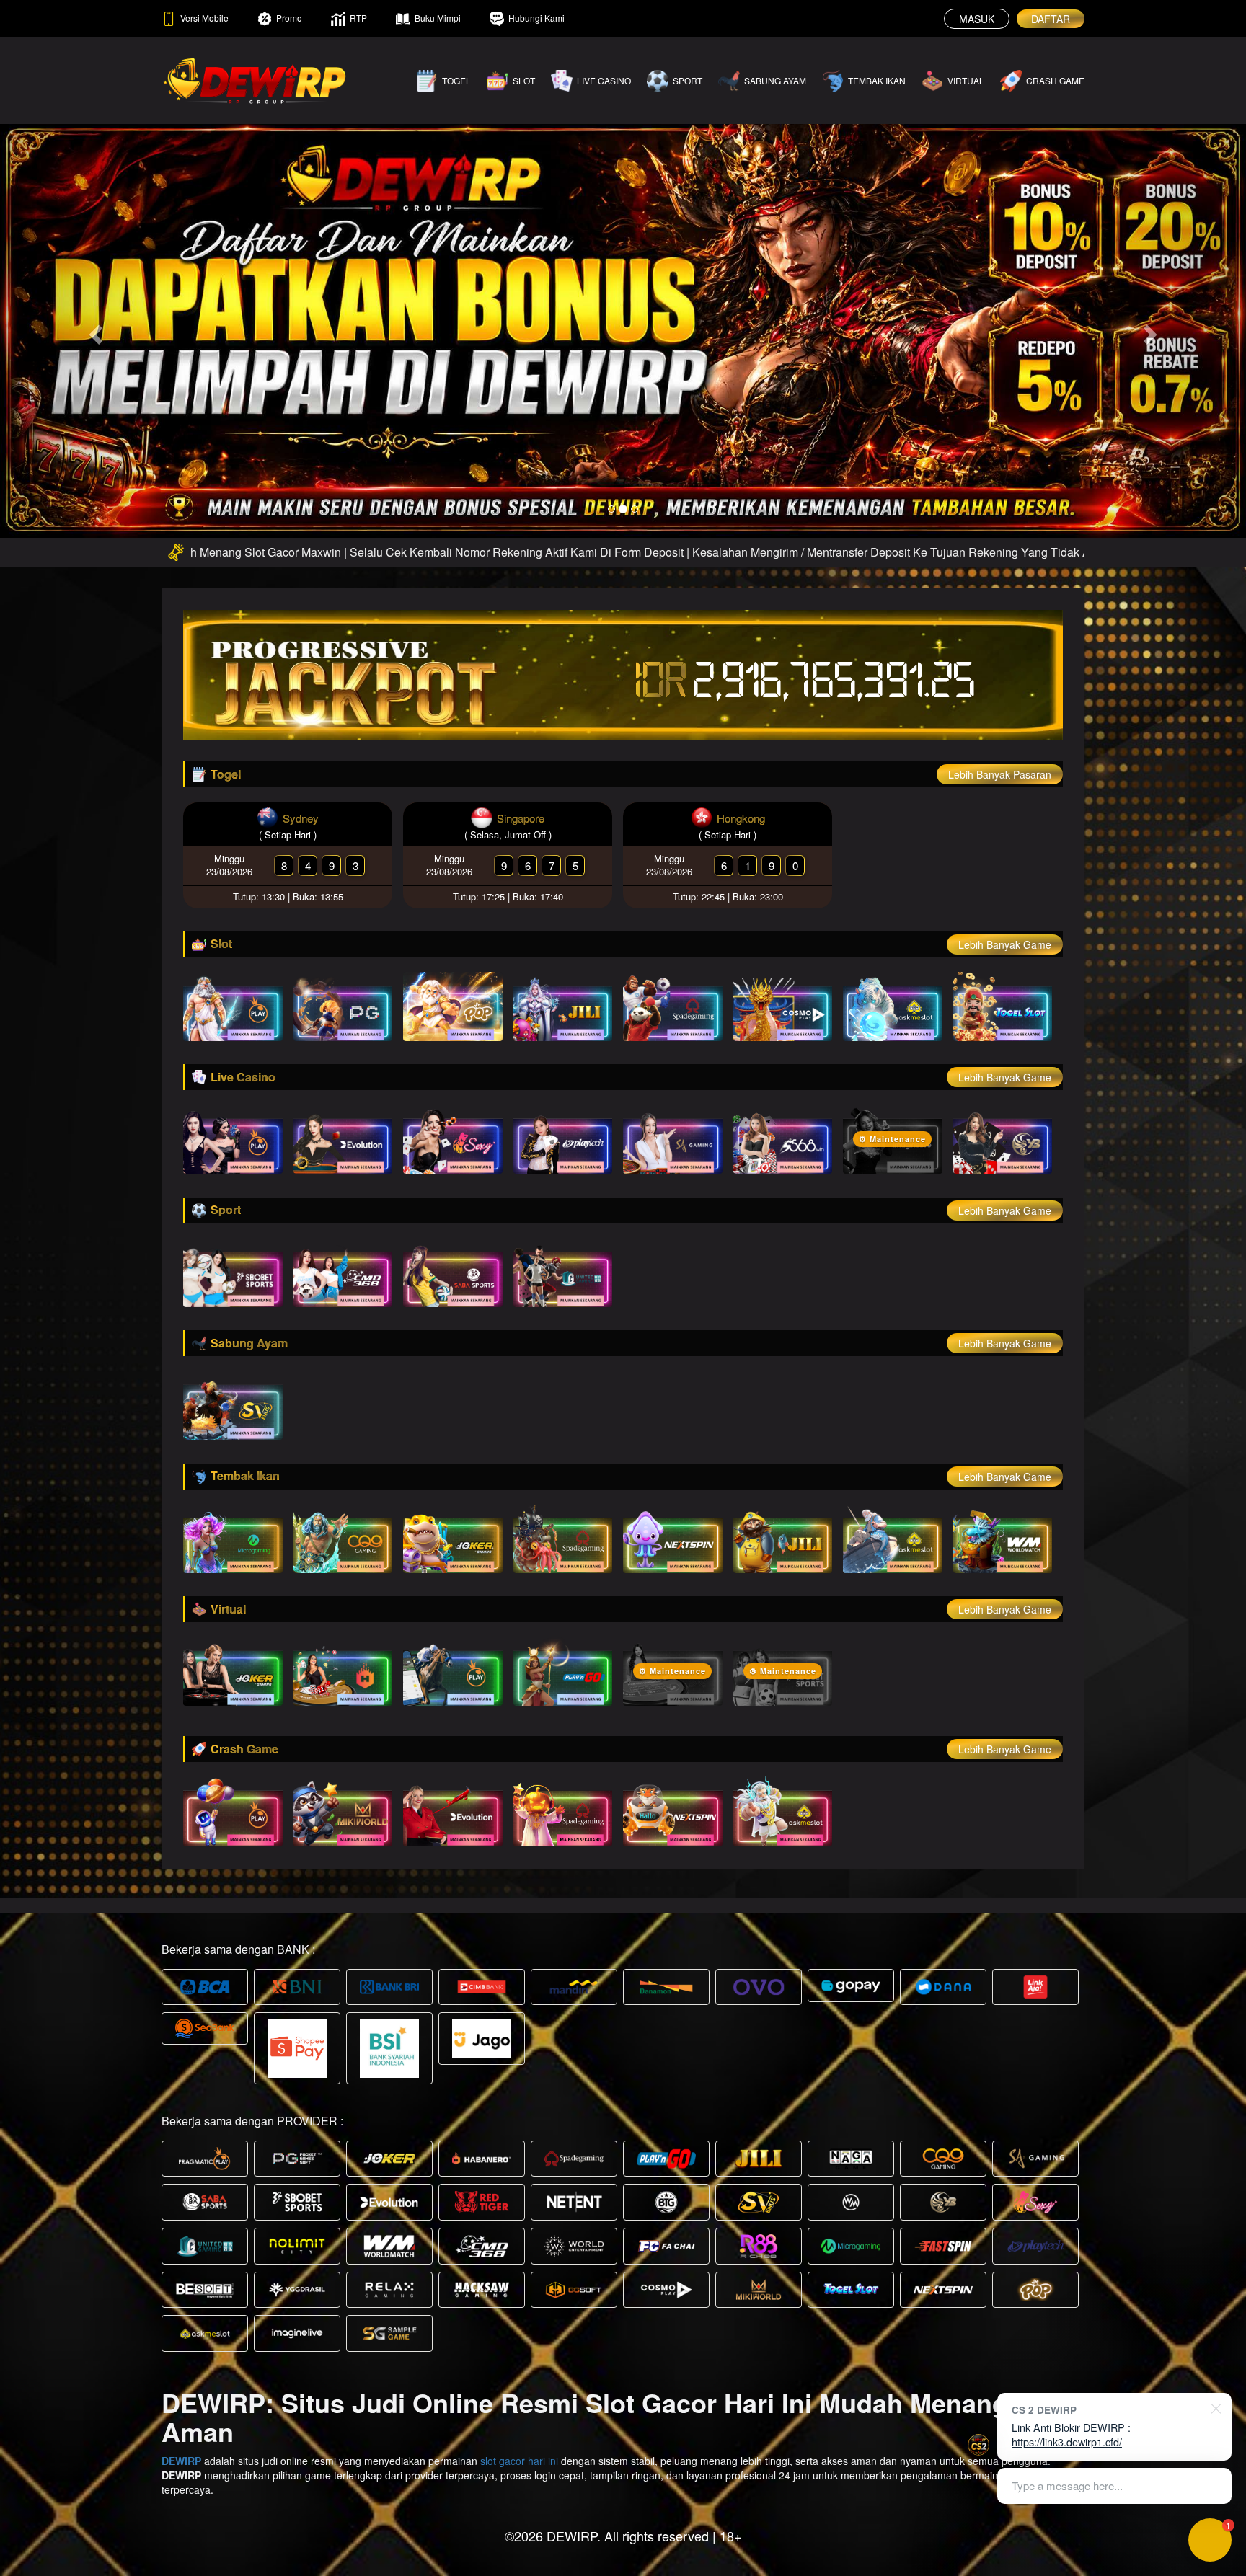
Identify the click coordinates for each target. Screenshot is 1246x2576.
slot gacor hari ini (519, 2461)
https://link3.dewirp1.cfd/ (1067, 2442)
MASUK (977, 19)
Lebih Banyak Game (1005, 944)
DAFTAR (1051, 19)
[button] (93, 330)
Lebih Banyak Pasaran (1000, 774)
